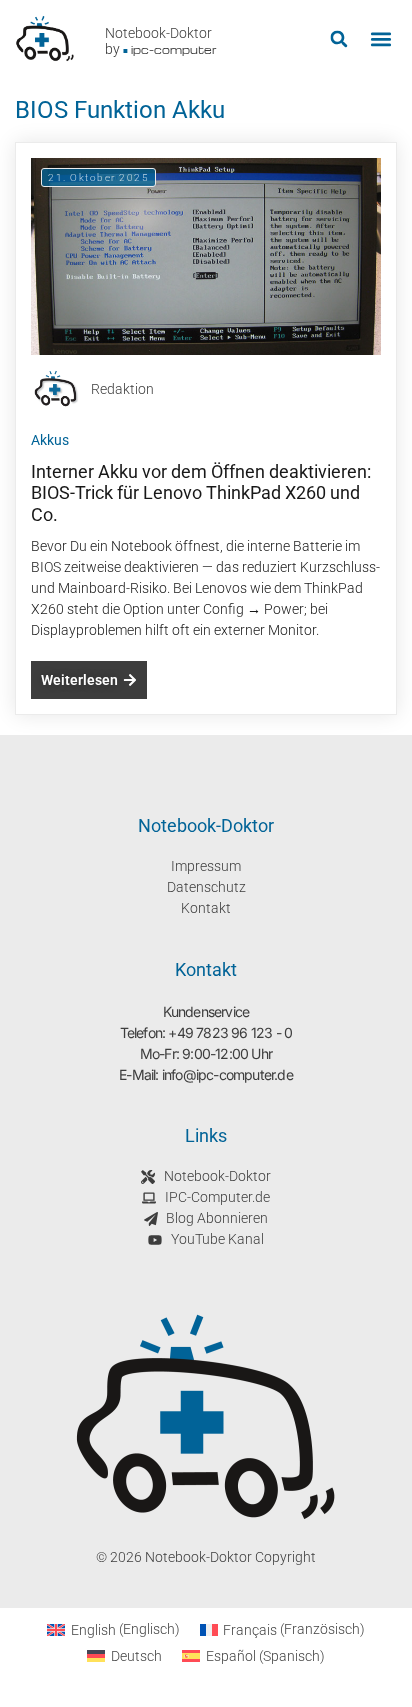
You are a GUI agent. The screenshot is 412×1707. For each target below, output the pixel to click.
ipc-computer (174, 49)
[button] (338, 39)
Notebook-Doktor (158, 33)
